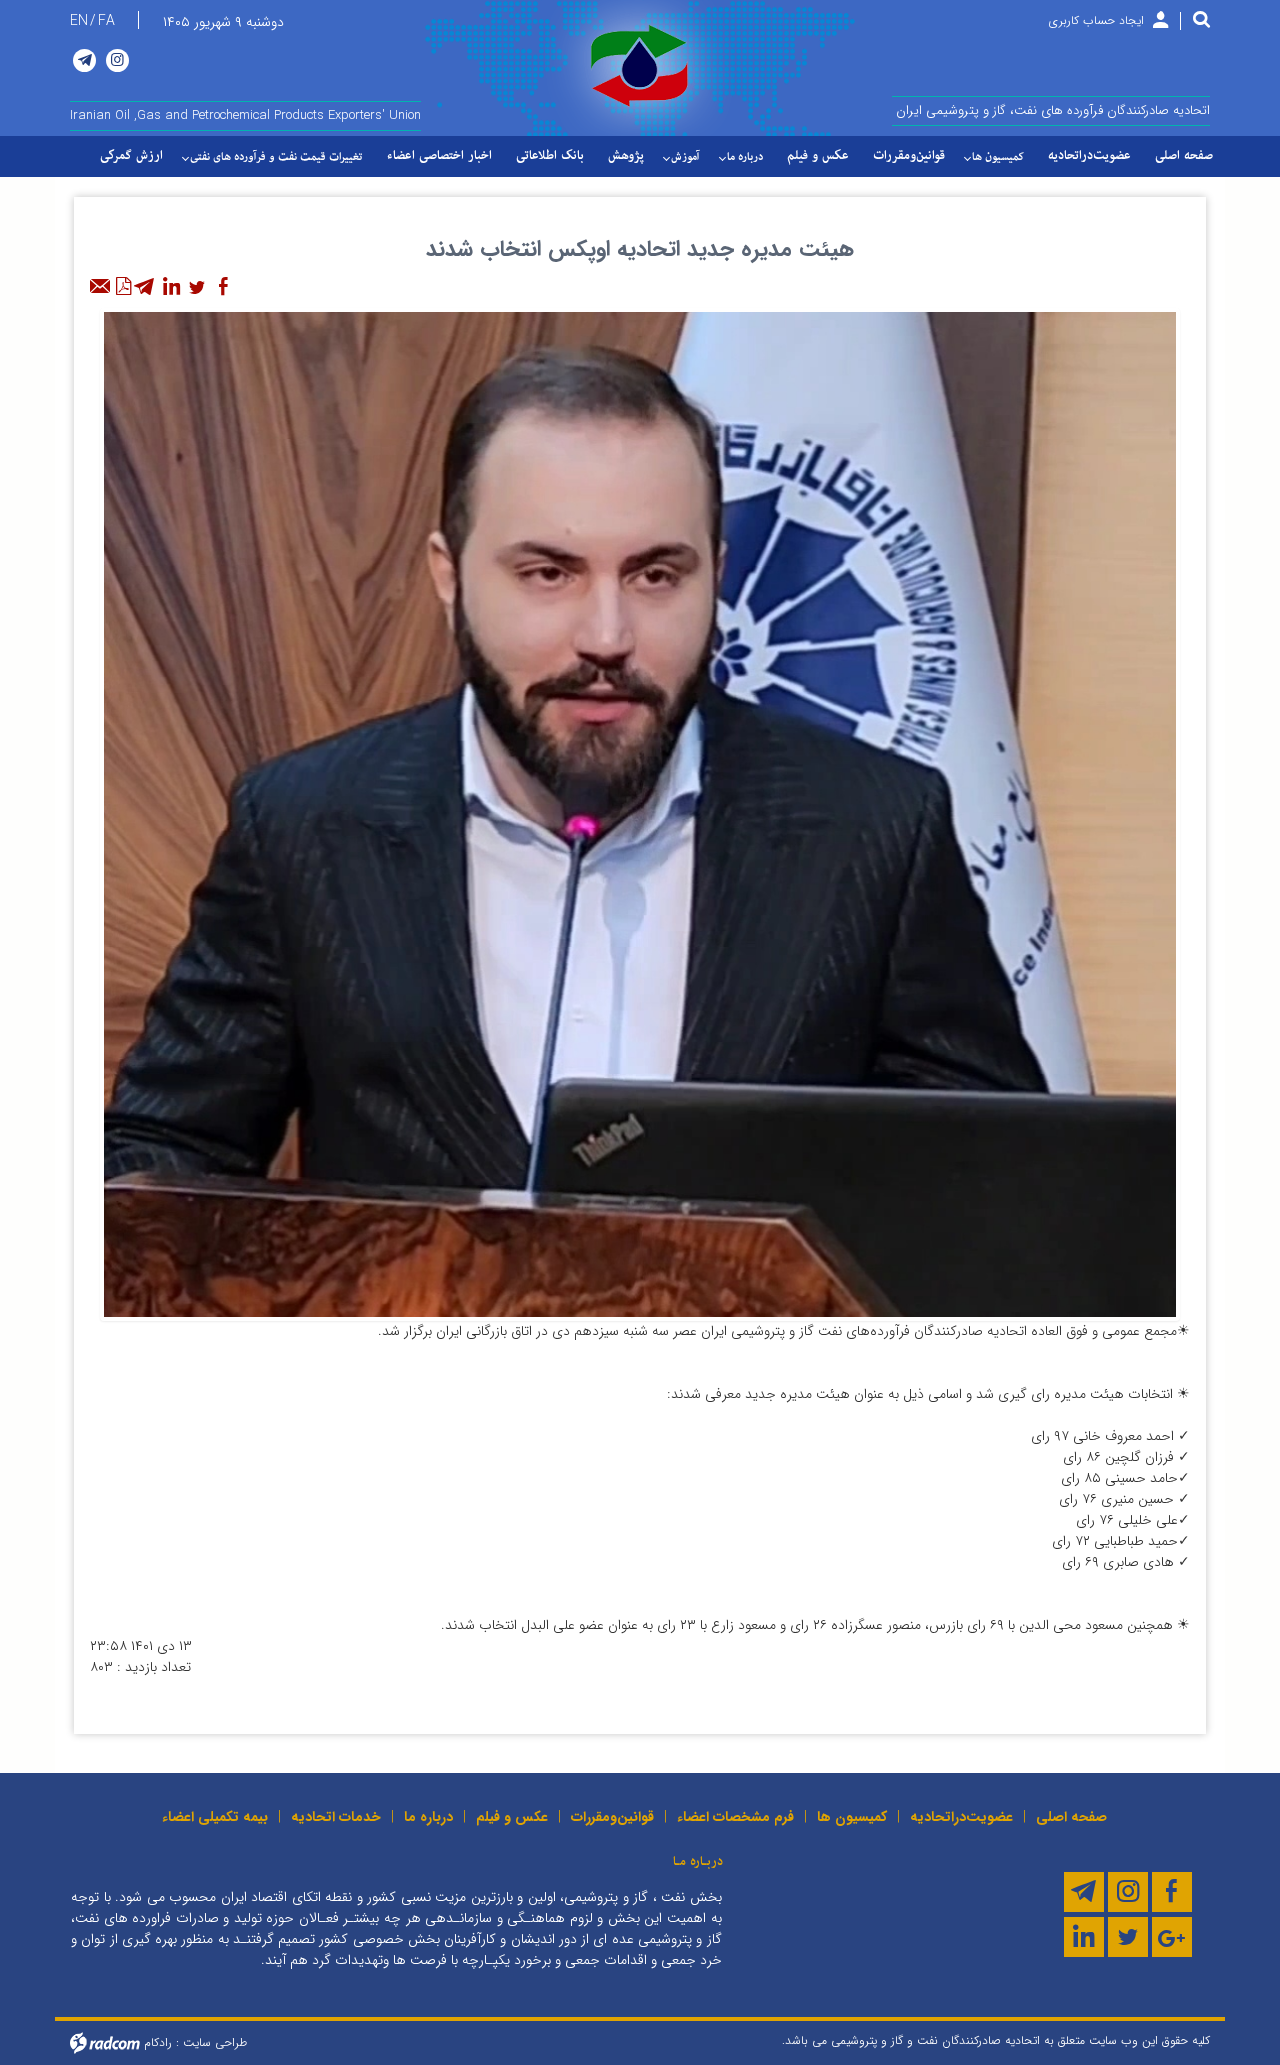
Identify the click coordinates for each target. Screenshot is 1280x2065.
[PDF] (123, 287)
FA (106, 21)
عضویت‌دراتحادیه (961, 1817)
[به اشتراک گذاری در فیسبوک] (223, 287)
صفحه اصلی (1071, 1817)
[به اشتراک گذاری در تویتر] (197, 287)
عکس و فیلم (512, 1817)
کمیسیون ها (852, 1817)
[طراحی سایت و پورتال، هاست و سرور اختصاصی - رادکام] (105, 2042)
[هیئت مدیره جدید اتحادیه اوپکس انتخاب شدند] (640, 813)
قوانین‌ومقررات (612, 1817)
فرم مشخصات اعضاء (735, 1817)
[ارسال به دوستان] (101, 287)
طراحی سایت (215, 2042)
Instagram (117, 60)
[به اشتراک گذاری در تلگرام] (145, 287)
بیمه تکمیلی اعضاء (215, 1817)
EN (79, 21)
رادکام (158, 2042)
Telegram (84, 60)
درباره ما (428, 1817)
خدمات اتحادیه (336, 1817)
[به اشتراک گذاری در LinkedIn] (171, 287)
